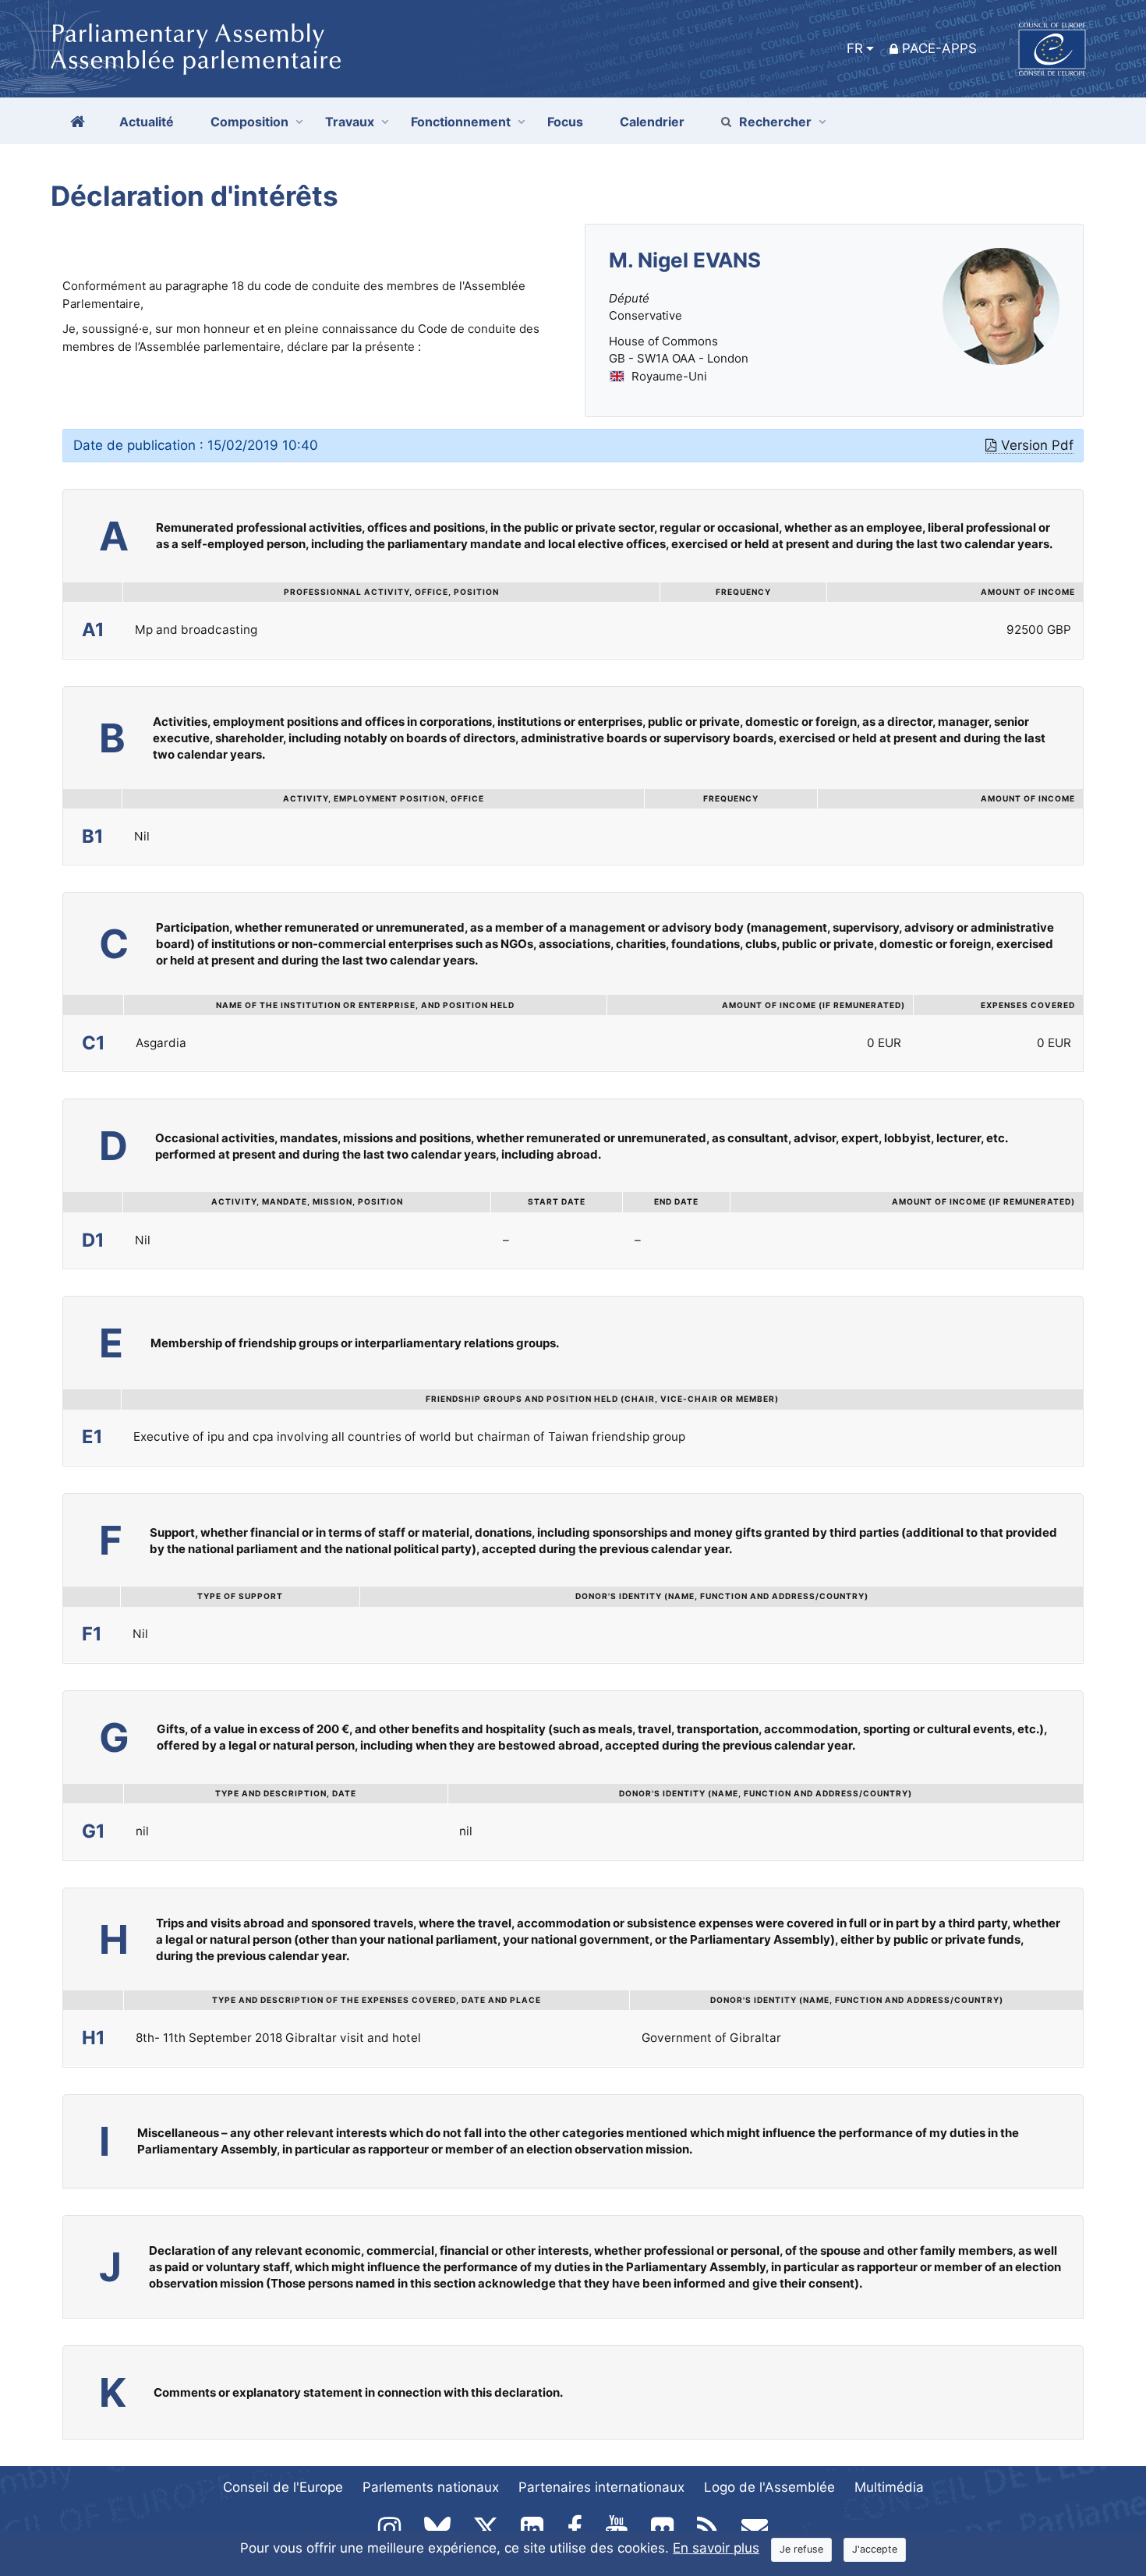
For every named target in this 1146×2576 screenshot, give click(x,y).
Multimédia (889, 2487)
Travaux (350, 122)
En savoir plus (716, 2548)
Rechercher (775, 122)
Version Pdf (1037, 445)
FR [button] (855, 48)
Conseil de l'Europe (283, 2487)
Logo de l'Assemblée (769, 2487)
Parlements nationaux (431, 2487)
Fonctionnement (461, 122)
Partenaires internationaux (601, 2487)
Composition (249, 122)
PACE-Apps (939, 48)
